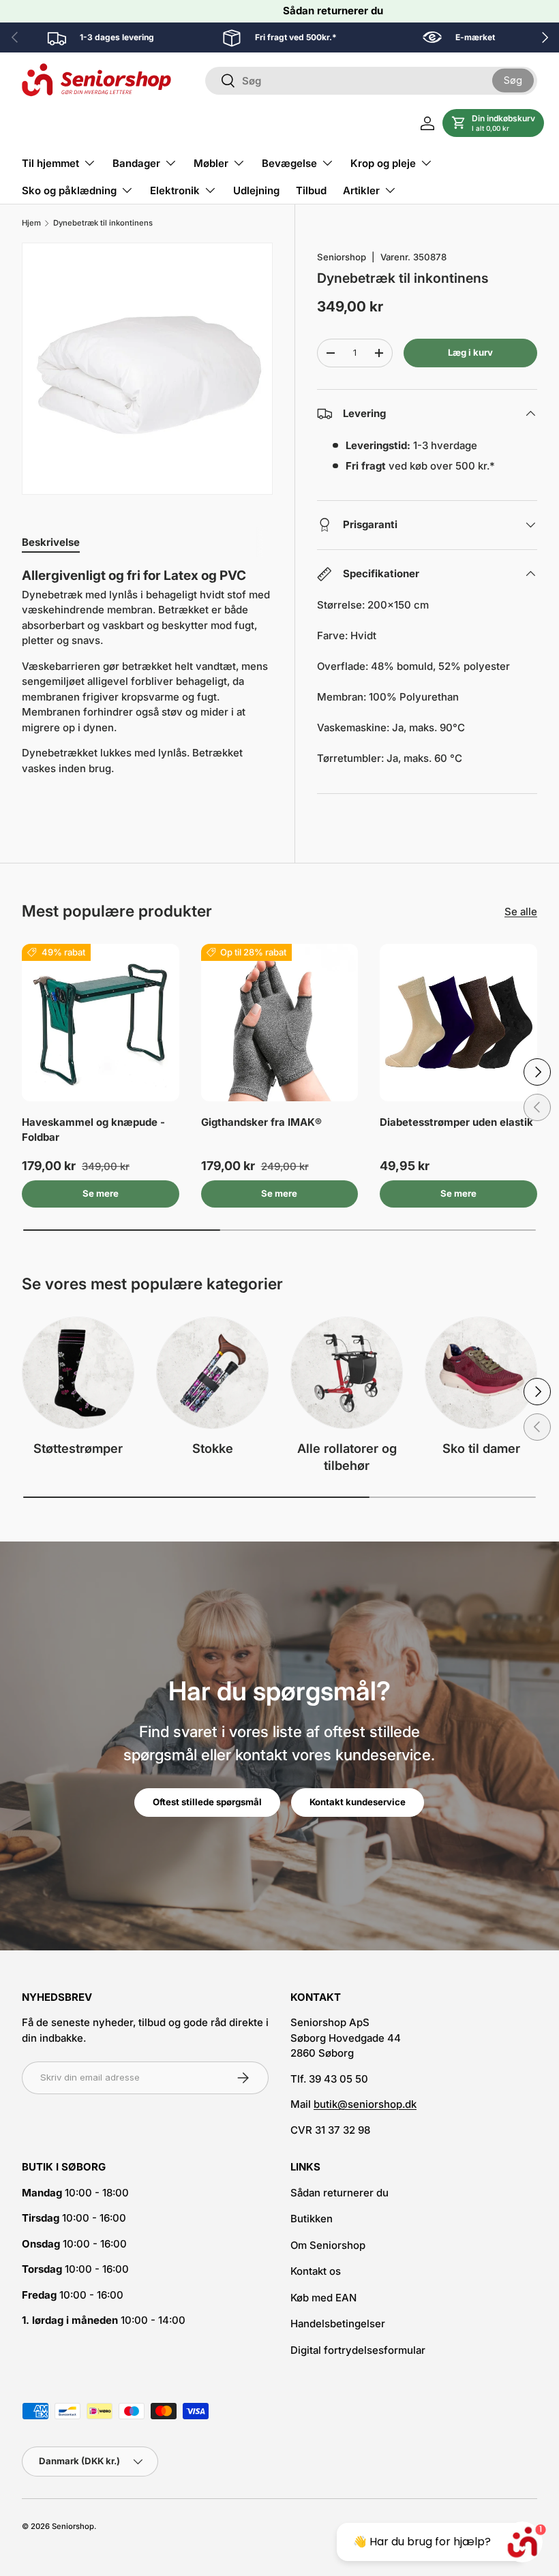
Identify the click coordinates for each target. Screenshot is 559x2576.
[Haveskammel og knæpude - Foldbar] (101, 1023)
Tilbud (311, 190)
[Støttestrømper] (78, 1373)
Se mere (101, 1193)
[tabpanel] (147, 685)
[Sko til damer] (481, 1373)
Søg (513, 80)
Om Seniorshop (328, 2245)
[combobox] (371, 81)
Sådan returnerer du (333, 11)
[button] (493, 123)
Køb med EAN (323, 2298)
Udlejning (256, 190)
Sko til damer (481, 1448)
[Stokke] (212, 1373)
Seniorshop (342, 257)
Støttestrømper (78, 1448)
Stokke (213, 1448)
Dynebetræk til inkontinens (103, 223)
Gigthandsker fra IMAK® (261, 1122)
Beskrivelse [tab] (51, 542)
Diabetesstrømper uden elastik (456, 1122)
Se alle (521, 911)
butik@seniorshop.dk (365, 2104)
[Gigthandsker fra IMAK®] (280, 1023)
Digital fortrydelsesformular (358, 2350)
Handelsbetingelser (338, 2324)
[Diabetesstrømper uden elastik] (458, 1023)
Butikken (312, 2219)
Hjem (31, 223)
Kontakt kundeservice (358, 1802)
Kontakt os (316, 2271)
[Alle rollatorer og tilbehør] (347, 1373)
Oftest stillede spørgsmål (207, 1802)
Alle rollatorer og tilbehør (347, 1457)
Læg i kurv (470, 352)
